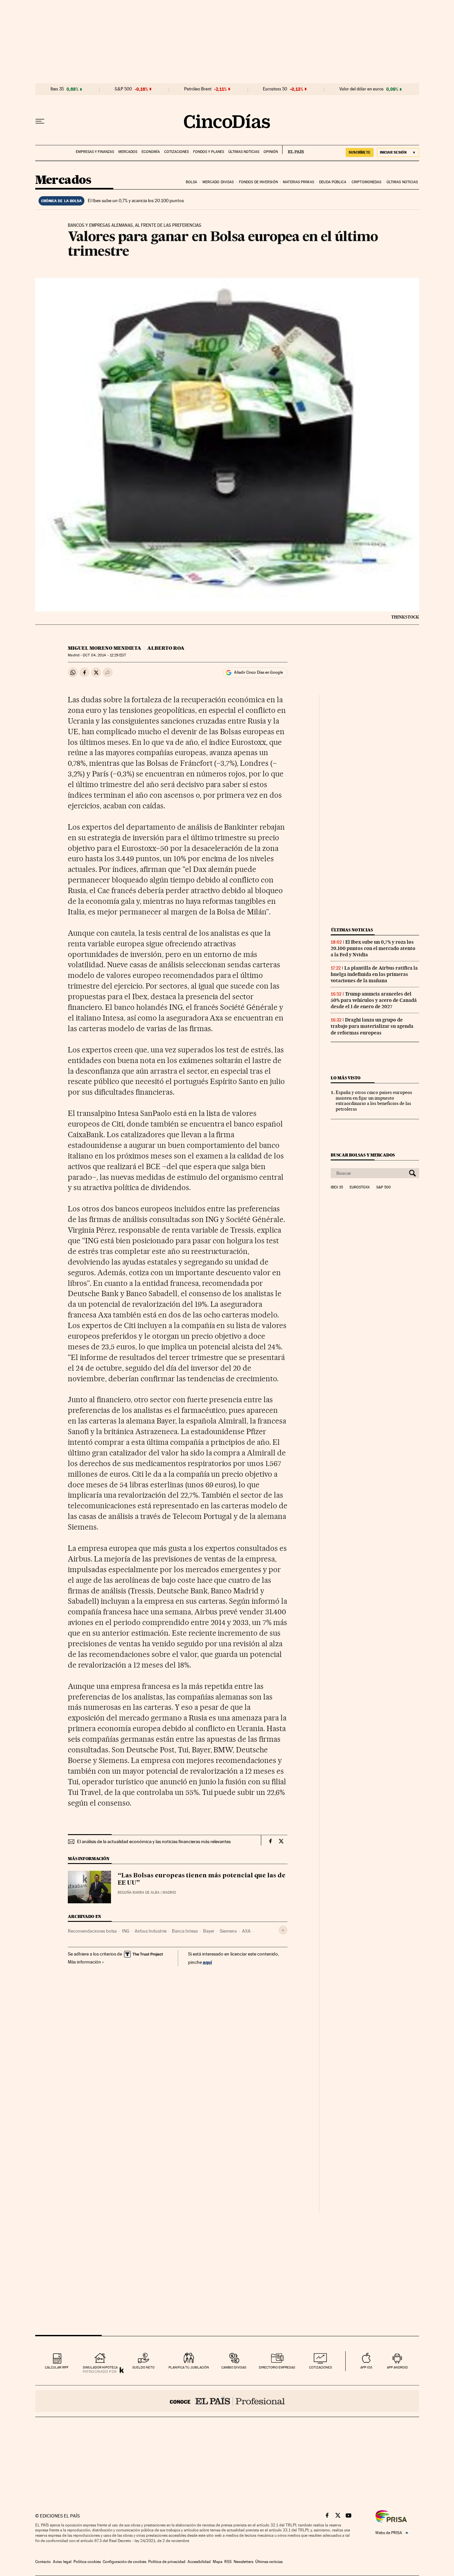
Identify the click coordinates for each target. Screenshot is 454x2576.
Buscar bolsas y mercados (363, 1155)
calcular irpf (57, 2367)
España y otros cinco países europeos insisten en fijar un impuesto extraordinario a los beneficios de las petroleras (374, 1101)
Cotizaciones (176, 152)
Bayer (209, 1931)
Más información (84, 1962)
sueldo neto (143, 2367)
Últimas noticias (244, 152)
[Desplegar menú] (40, 121)
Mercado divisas (218, 182)
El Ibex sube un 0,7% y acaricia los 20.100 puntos (136, 201)
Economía (151, 152)
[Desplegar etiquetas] (283, 1930)
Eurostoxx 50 (275, 89)
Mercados (128, 152)
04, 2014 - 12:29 (104, 655)
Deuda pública (333, 182)
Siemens (228, 1931)
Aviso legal (62, 2562)
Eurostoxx (360, 1187)
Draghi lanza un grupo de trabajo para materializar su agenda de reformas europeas (372, 1026)
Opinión (271, 152)
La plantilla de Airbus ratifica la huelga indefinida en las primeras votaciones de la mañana (374, 974)
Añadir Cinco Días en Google (258, 672)
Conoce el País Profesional (227, 2401)
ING (126, 1931)
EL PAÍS (293, 150)
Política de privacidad (167, 2562)
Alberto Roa (166, 648)
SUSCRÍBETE (360, 152)
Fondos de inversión (258, 182)
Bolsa (192, 182)
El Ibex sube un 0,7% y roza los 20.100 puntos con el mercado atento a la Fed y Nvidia (373, 948)
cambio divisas (234, 2367)
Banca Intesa (185, 1931)
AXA (246, 1931)
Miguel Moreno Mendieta (105, 648)
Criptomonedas (366, 182)
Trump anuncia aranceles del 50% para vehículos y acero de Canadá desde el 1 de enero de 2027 (374, 1000)
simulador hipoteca (100, 2367)
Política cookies (87, 2562)
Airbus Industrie (151, 1931)
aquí (207, 1962)
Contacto (43, 2562)
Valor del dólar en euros (361, 89)
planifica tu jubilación (189, 2367)
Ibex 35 (57, 89)
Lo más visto (346, 1078)
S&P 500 (123, 89)
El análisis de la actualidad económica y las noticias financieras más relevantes (154, 1841)
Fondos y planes (209, 152)
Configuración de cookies (124, 2562)
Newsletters (243, 2562)
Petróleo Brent (198, 89)
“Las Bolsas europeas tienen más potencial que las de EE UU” (202, 1879)
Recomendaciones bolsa (92, 1931)
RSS (228, 2562)
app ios (366, 2367)
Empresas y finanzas (95, 152)
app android (397, 2367)
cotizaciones (321, 2367)
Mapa (218, 2562)
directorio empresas (277, 2367)
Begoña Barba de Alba (139, 1893)
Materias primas (298, 182)
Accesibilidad (199, 2562)
